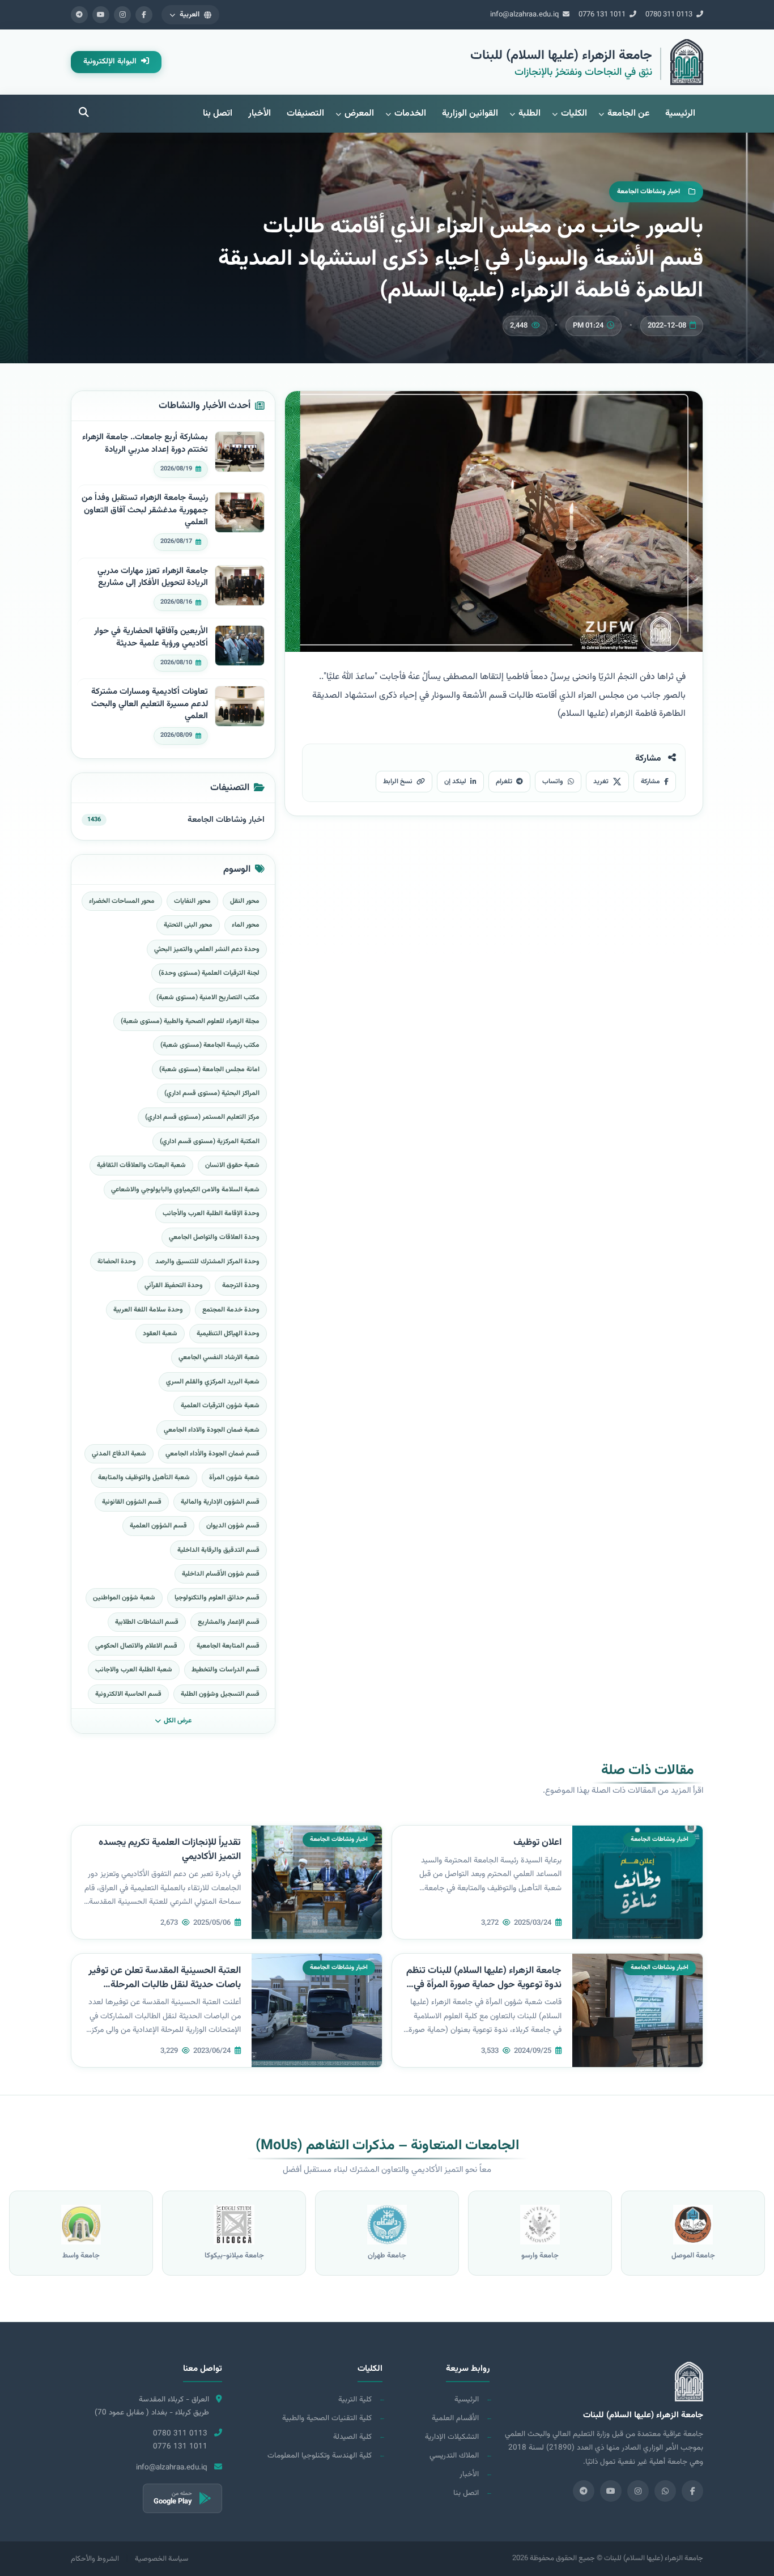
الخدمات (410, 114)
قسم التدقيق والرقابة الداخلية (218, 1550)
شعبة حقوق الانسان (232, 1165)
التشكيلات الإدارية (452, 2437)
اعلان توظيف (537, 1843)
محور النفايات (192, 901)
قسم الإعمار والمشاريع (229, 1622)
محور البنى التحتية (188, 925)
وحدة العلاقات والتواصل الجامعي (214, 1237)
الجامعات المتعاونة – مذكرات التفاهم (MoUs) (387, 2146)
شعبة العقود (160, 1334)
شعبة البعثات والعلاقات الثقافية (141, 1165)
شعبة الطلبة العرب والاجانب (134, 1670)
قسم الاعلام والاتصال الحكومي (136, 1646)
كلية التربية (355, 2399)
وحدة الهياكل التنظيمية (228, 1334)
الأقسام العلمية (455, 2418)
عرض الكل (178, 1721)
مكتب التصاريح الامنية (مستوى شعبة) (208, 998)
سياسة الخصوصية (161, 2559)
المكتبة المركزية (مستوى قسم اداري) (210, 1141)
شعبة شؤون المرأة (234, 1478)
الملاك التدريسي (454, 2456)
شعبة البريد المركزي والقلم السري (213, 1382)
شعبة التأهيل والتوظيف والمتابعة (144, 1478)
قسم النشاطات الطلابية (147, 1622)
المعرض (359, 114)
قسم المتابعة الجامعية (228, 1646)
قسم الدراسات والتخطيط (226, 1670)
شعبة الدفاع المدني (119, 1454)
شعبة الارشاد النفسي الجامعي (219, 1357)
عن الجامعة (628, 114)
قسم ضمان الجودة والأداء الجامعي (212, 1454)
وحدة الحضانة (117, 1262)
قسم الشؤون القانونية (132, 1502)
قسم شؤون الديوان (233, 1526)
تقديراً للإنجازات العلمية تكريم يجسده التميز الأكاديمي (170, 1850)
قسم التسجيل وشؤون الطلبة (220, 1694)
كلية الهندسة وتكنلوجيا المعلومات (320, 2456)
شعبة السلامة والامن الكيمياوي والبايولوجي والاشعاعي (185, 1190)
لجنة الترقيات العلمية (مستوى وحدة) (209, 973)
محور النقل (245, 901)
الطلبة (530, 114)
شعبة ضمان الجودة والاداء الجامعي (212, 1430)
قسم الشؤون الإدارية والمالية (220, 1502)
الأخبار (260, 114)
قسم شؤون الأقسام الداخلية (221, 1574)
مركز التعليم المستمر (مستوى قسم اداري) (202, 1117)
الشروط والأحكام (95, 2559)
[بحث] (84, 114)
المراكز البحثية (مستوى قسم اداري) (212, 1093)
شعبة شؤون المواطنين (124, 1598)
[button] (190, 15)
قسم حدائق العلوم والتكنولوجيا (217, 1598)
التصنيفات (305, 114)
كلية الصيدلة (352, 2437)
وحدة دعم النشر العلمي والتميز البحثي (207, 949)
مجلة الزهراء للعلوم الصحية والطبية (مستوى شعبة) (190, 1021)
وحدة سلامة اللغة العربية (148, 1310)
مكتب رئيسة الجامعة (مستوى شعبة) (210, 1045)
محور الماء (246, 925)
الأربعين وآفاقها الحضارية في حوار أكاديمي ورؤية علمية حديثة (151, 637)
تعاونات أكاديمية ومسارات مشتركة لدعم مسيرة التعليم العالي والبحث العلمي (150, 704)
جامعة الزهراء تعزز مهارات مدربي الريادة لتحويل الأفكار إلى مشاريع (153, 577)
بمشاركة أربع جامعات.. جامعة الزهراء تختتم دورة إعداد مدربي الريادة (145, 444)
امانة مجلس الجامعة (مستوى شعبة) (209, 1070)
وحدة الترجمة (241, 1285)
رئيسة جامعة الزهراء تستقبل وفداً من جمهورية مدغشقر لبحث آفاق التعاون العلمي (145, 510)
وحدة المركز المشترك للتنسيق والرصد (207, 1262)
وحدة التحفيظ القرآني (174, 1285)
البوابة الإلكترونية (111, 62)
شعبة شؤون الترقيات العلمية (220, 1406)
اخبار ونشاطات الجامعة (226, 820)
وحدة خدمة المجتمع (231, 1310)
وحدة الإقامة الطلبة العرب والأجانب (211, 1213)
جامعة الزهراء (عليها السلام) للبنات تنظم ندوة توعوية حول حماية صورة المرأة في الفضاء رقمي (484, 1985)
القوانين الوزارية (470, 114)
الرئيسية (680, 114)
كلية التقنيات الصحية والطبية (327, 2418)
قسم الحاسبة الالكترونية (128, 1694)
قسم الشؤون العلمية (158, 1526)
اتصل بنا (218, 114)
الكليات (574, 114)
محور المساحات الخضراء (122, 901)
